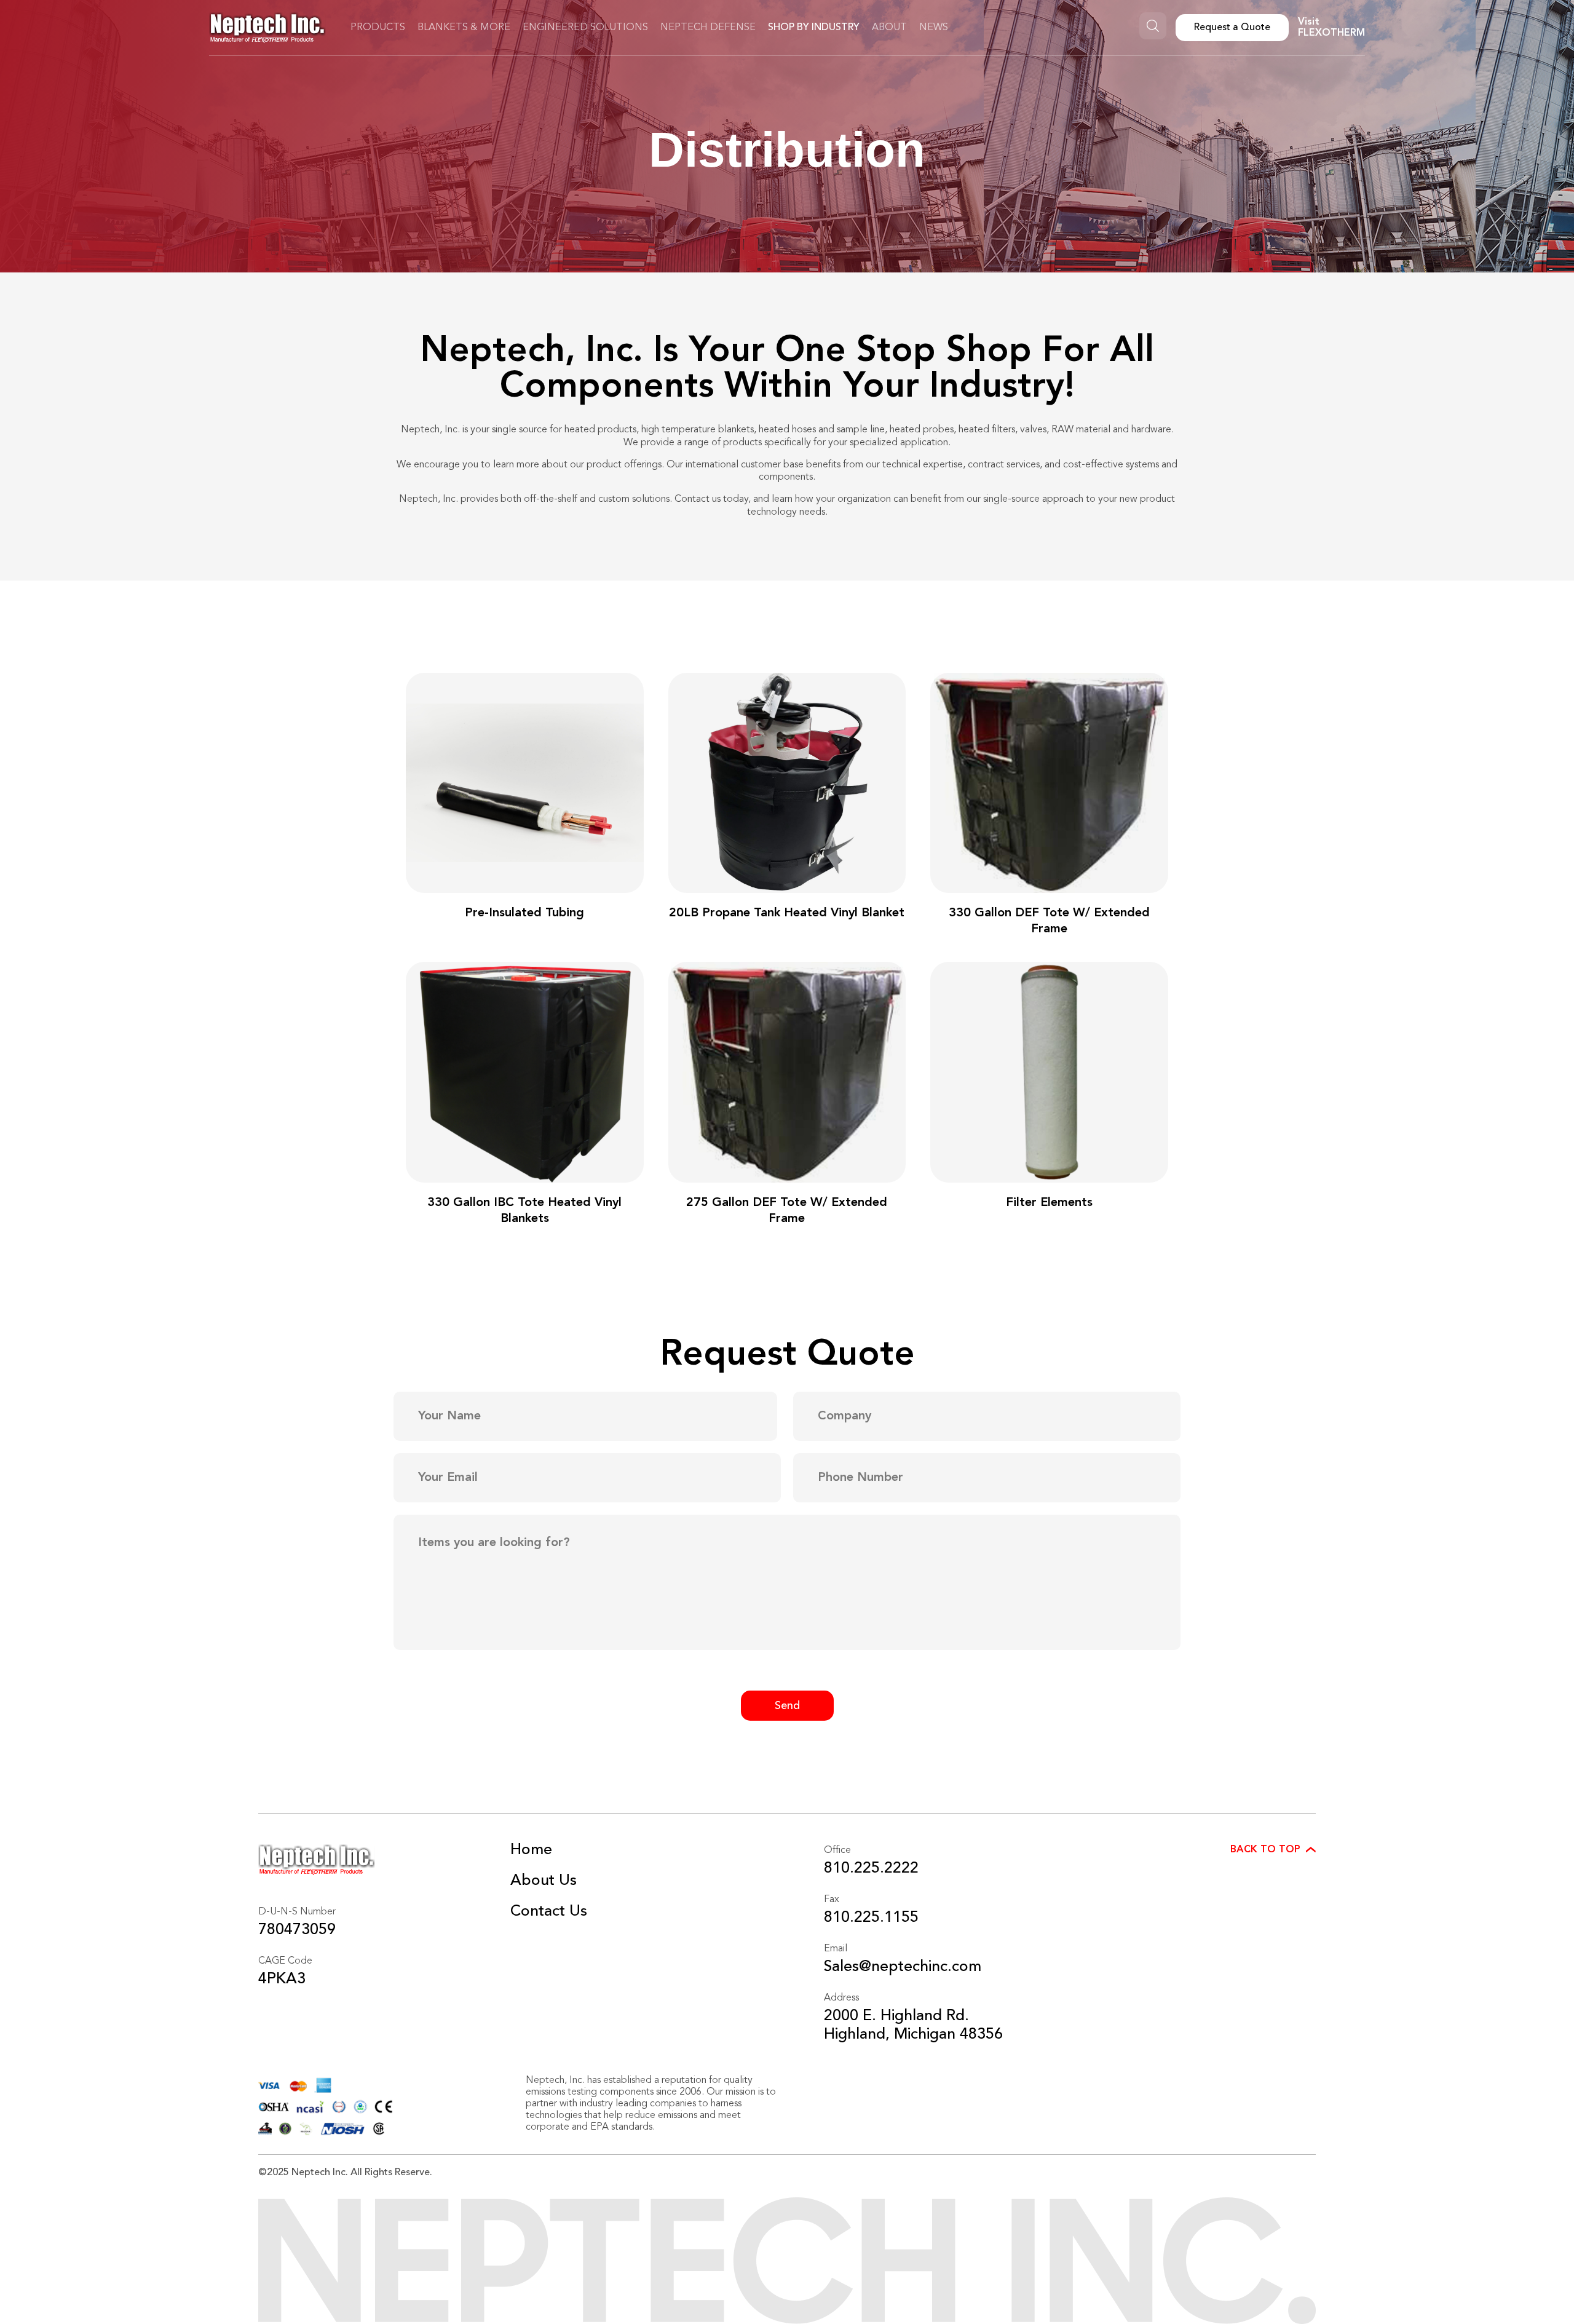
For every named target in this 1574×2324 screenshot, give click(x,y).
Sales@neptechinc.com (903, 1967)
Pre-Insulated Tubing (524, 913)
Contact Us (549, 1912)
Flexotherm (1331, 33)
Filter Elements (1049, 1203)
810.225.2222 (871, 1869)
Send (787, 1706)
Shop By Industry (814, 28)
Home (531, 1850)
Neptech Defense (708, 28)
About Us (544, 1881)
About (889, 28)
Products (378, 28)
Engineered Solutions (585, 28)
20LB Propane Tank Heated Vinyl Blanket (787, 913)
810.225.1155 (871, 1918)
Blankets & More (464, 28)
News (934, 28)
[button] (1273, 1850)
